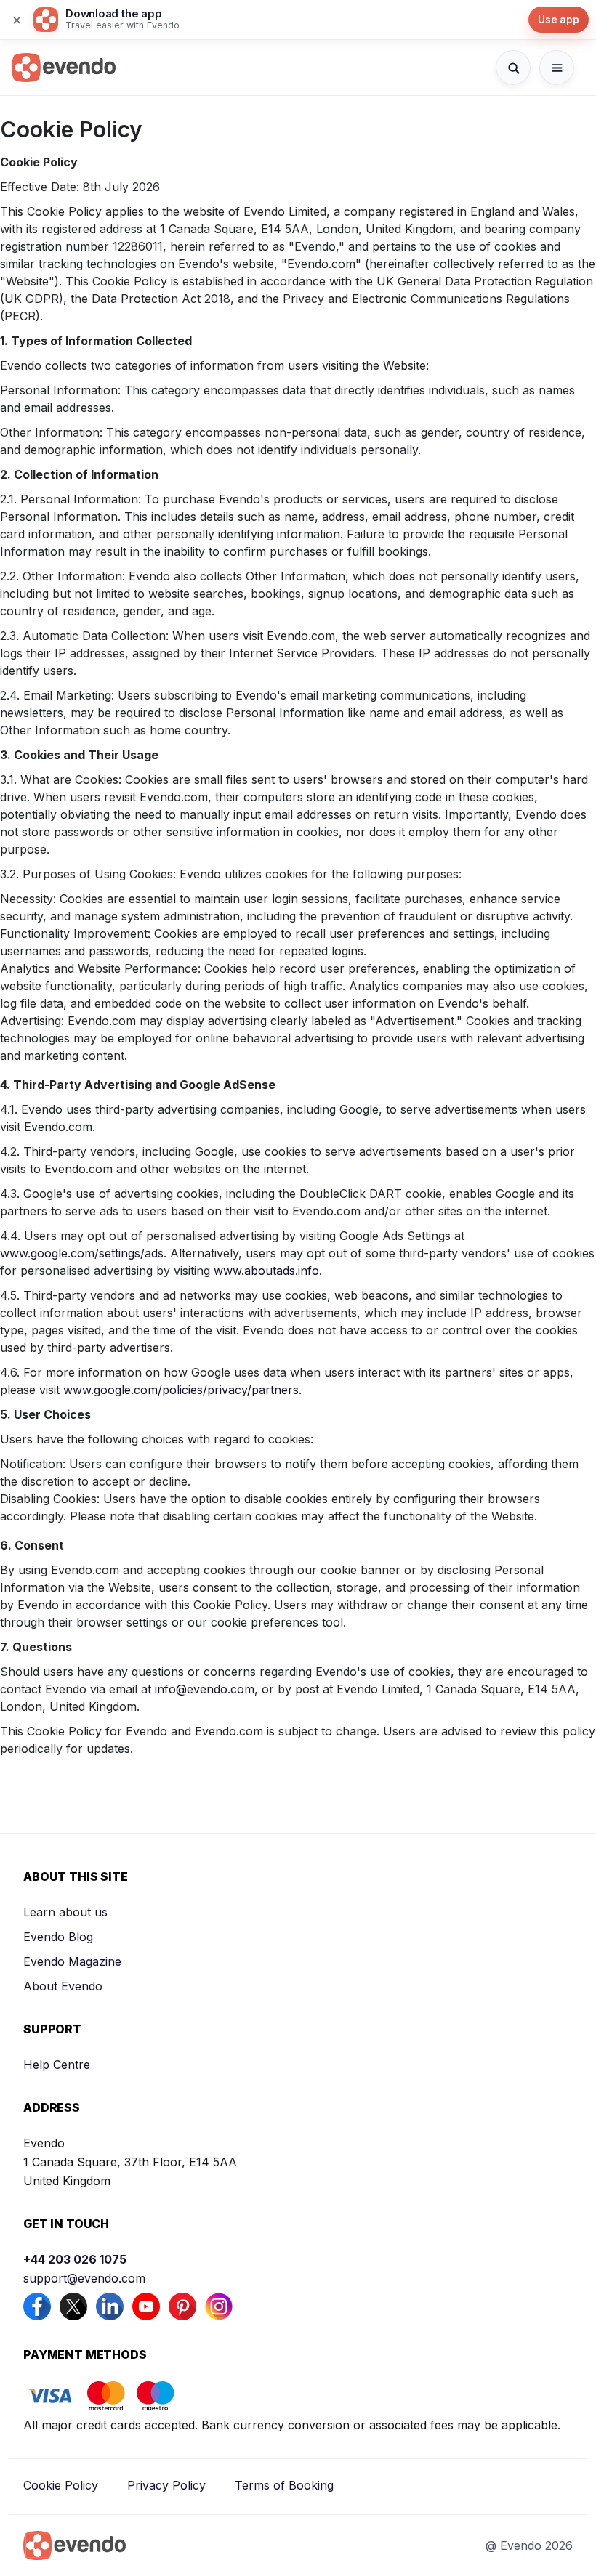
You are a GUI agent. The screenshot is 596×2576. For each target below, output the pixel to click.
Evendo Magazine (72, 1961)
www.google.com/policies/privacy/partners (181, 1390)
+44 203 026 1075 (75, 2259)
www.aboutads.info (266, 1271)
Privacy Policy (166, 2485)
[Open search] (513, 68)
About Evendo (63, 1986)
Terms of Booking (284, 2485)
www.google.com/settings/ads (82, 1253)
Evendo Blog (58, 1937)
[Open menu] (557, 68)
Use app (559, 19)
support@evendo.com (84, 2278)
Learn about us (65, 1912)
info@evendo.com (205, 1689)
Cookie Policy (61, 2485)
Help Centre (57, 2065)
